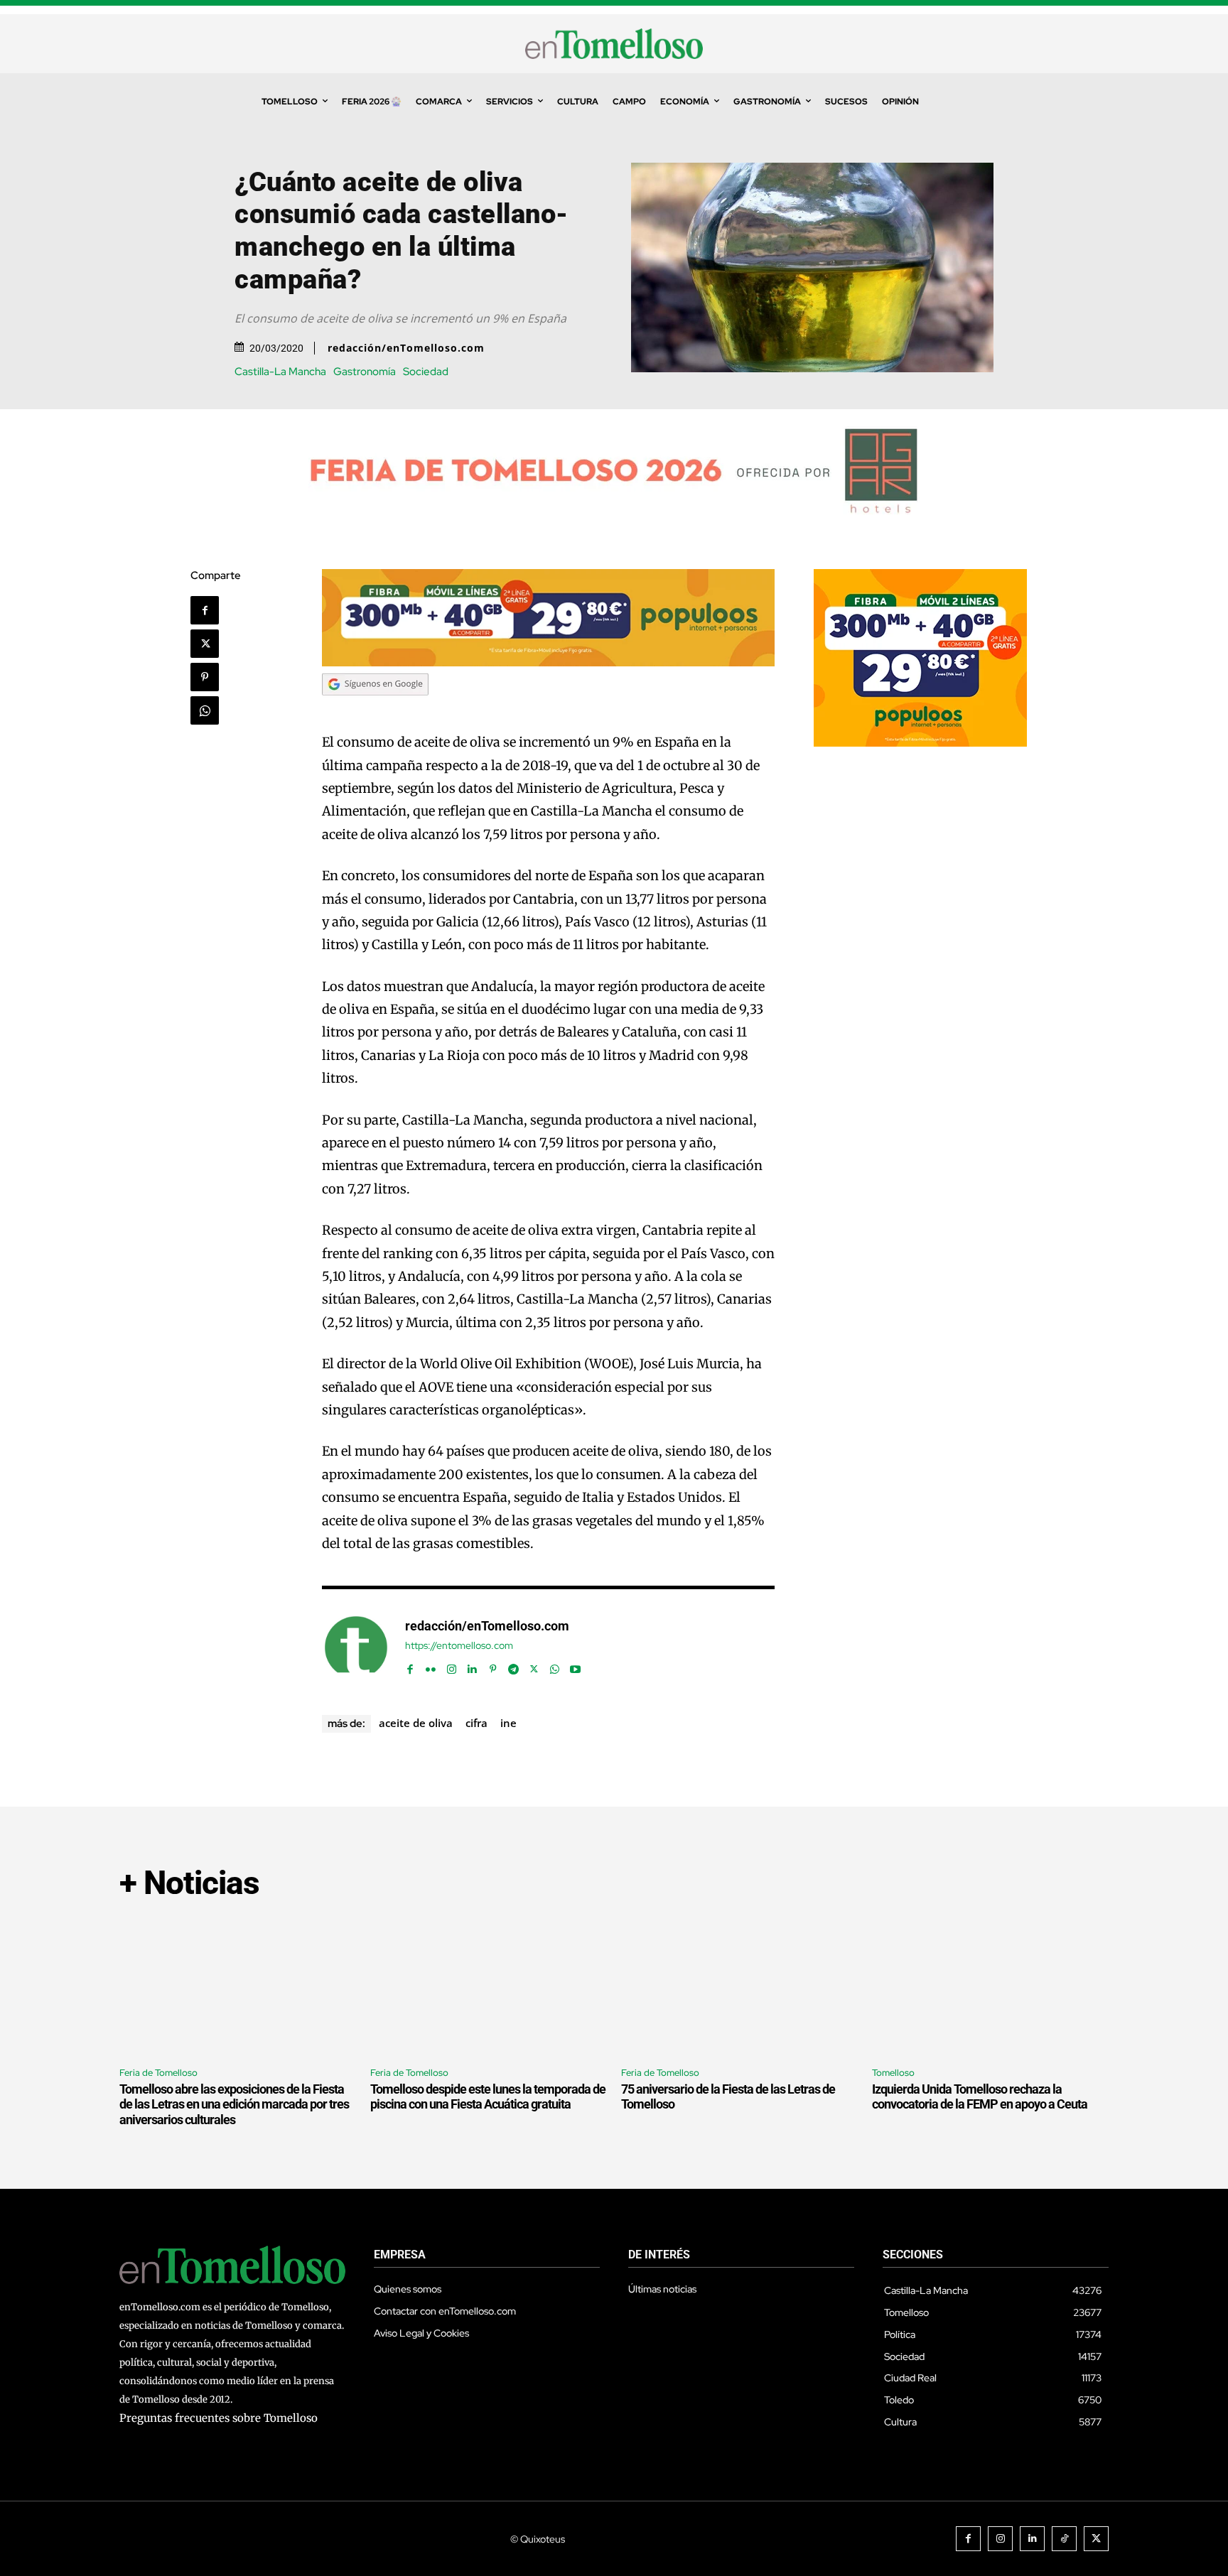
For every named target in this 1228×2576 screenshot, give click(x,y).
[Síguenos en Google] (375, 709)
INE (508, 1723)
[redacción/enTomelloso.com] (356, 1647)
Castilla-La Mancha (280, 372)
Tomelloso (893, 2073)
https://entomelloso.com (459, 1646)
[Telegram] (513, 1666)
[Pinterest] (205, 677)
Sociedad (426, 372)
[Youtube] (575, 1666)
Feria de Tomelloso (158, 2073)
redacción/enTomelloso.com (406, 348)
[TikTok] (1064, 2539)
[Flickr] (431, 1666)
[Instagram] (452, 1666)
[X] (205, 644)
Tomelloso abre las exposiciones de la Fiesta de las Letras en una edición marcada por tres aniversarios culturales (234, 2104)
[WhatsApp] (205, 710)
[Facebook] (205, 610)
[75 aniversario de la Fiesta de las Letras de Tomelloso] (739, 1985)
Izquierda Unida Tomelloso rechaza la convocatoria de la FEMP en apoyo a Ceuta (980, 2097)
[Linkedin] (472, 1666)
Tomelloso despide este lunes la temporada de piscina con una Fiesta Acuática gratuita (488, 2097)
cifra (476, 1723)
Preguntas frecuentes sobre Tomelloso (219, 2418)
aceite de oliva (416, 1723)
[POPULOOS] (549, 662)
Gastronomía (365, 372)
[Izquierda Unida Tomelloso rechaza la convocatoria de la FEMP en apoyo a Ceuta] (990, 1985)
